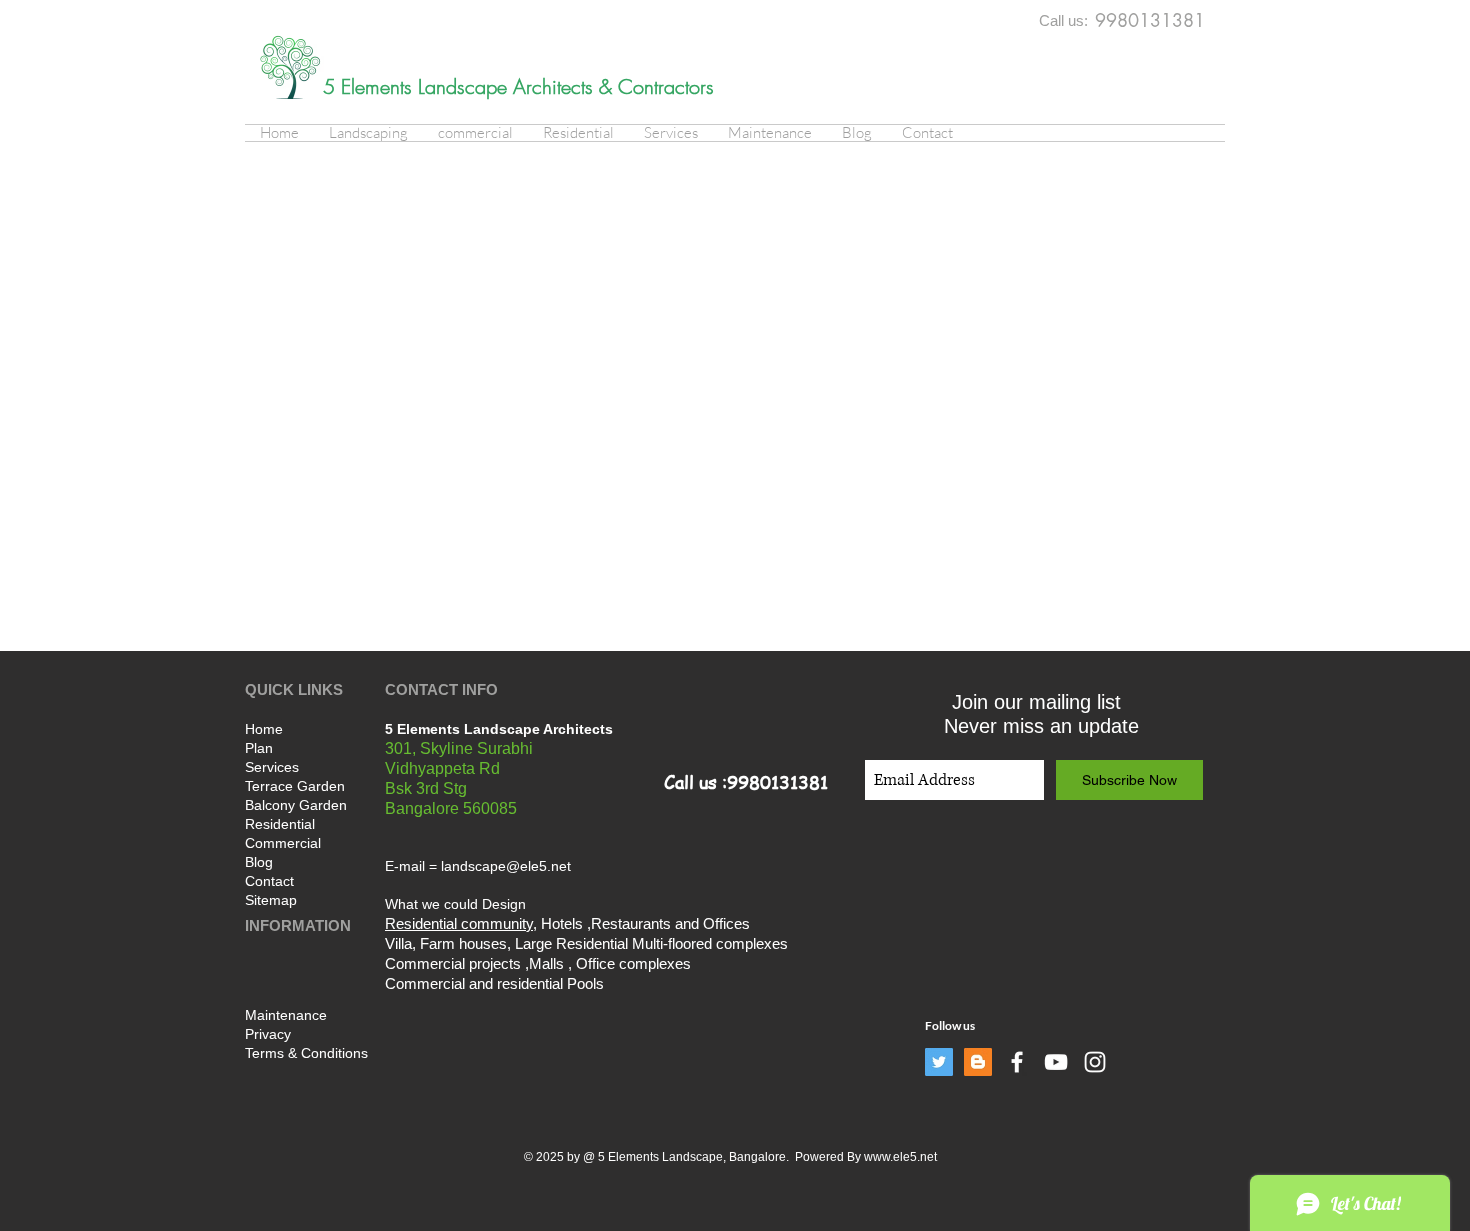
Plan (259, 748)
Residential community (459, 923)
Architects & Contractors (613, 86)
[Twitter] (939, 1062)
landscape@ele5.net (506, 866)
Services (272, 767)
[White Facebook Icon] (1017, 1062)
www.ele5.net (900, 1157)
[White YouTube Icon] (1056, 1062)
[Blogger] (978, 1062)
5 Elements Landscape (418, 86)
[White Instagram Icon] (1095, 1062)
